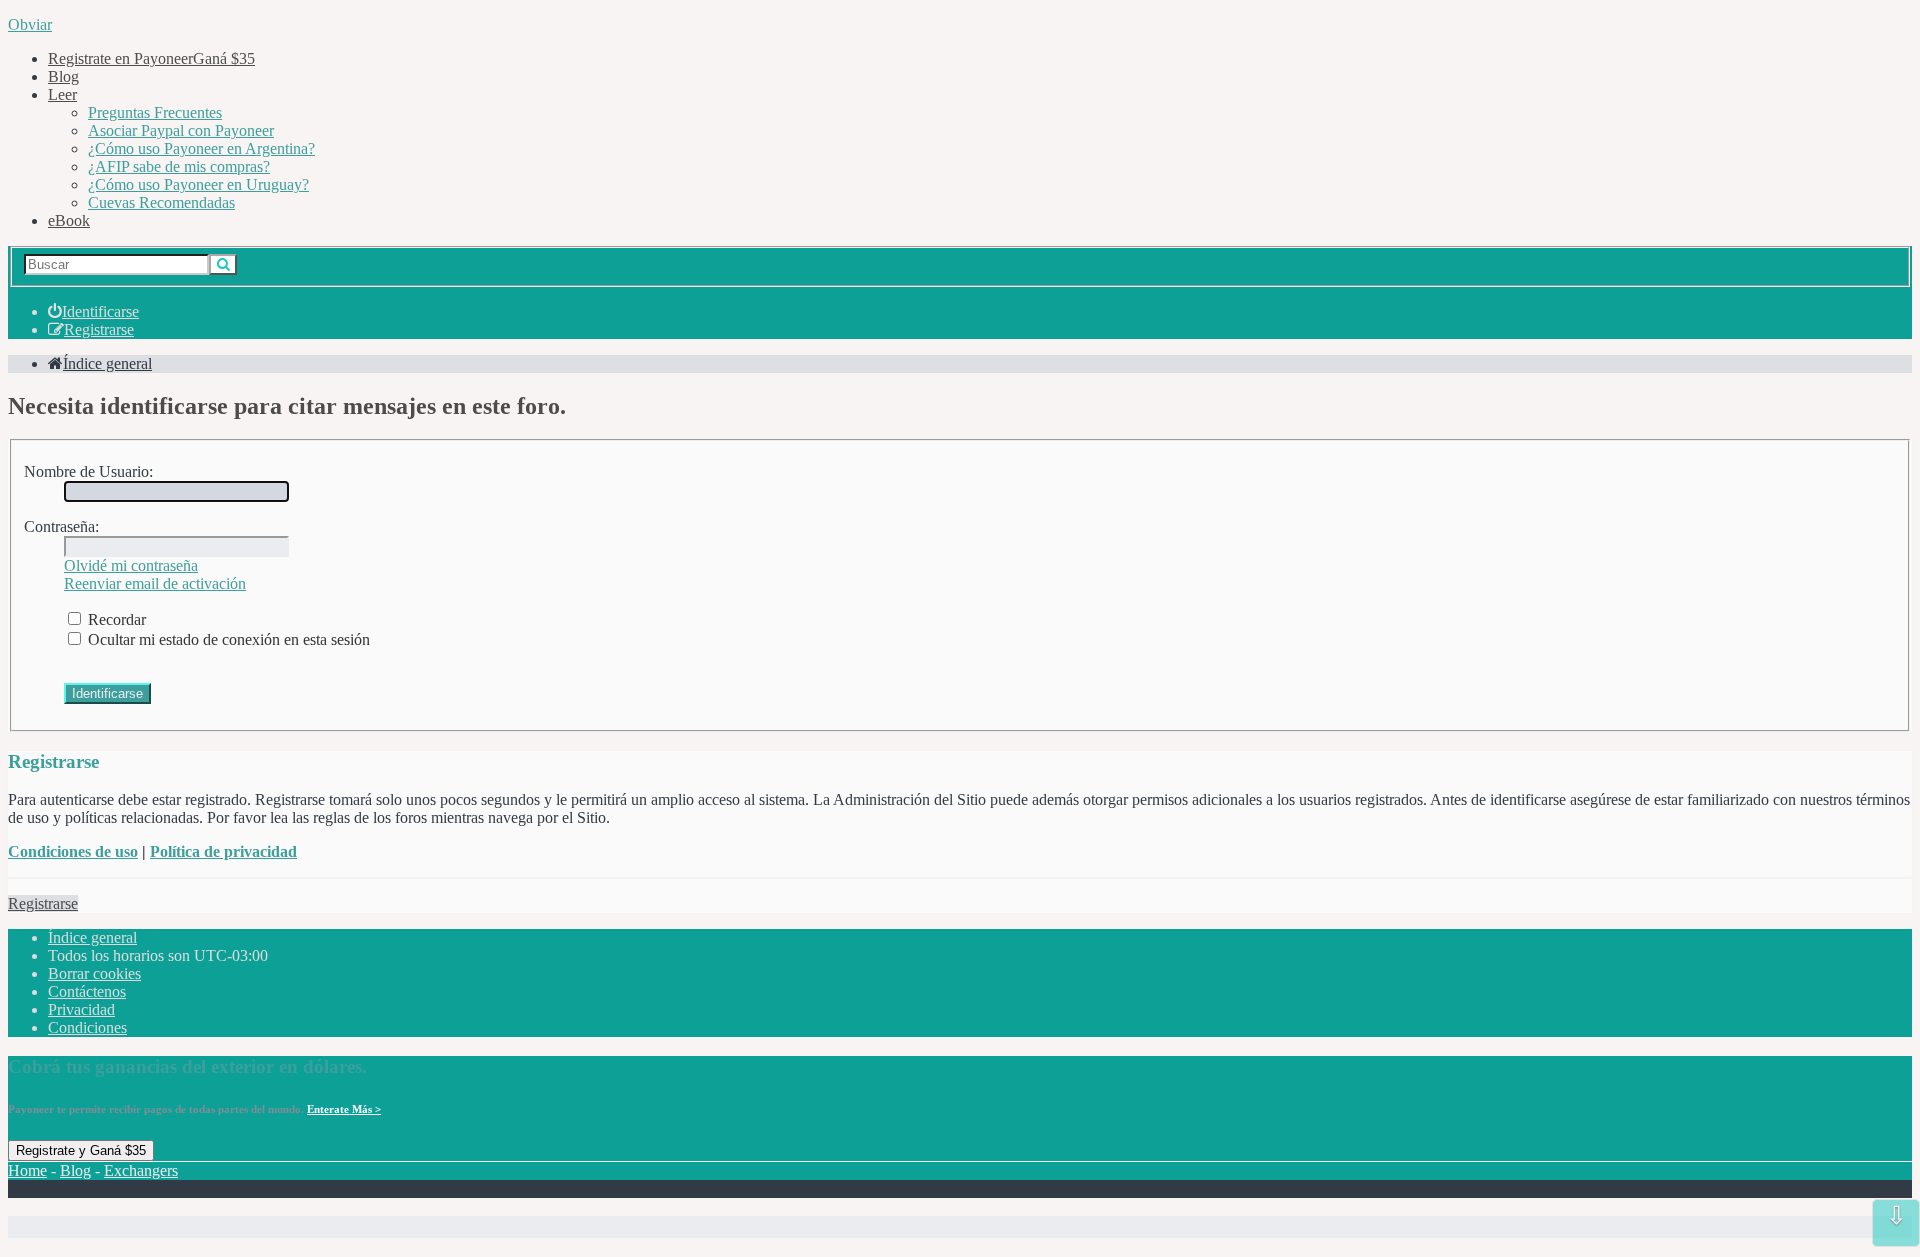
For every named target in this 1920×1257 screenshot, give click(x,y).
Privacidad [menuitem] (81, 1009)
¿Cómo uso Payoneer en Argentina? (201, 148)
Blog (63, 76)
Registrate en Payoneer (151, 58)
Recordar (115, 619)
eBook (69, 220)
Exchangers (141, 1170)
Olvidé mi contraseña (131, 565)
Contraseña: (61, 526)
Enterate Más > (344, 1109)
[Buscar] (223, 264)
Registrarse (43, 903)
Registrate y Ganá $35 (81, 1150)
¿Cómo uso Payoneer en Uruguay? (198, 184)
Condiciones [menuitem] (87, 1027)
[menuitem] (93, 311)
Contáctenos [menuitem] (87, 991)
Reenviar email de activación (155, 583)
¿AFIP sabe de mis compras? (179, 166)
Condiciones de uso (73, 851)
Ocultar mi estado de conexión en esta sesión (227, 639)
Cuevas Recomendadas (161, 202)
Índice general (92, 937)
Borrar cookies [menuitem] (94, 973)
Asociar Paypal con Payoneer (181, 130)
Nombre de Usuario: (88, 471)
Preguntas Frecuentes (155, 112)
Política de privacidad (223, 851)
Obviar (30, 24)
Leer (62, 94)
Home (27, 1170)
